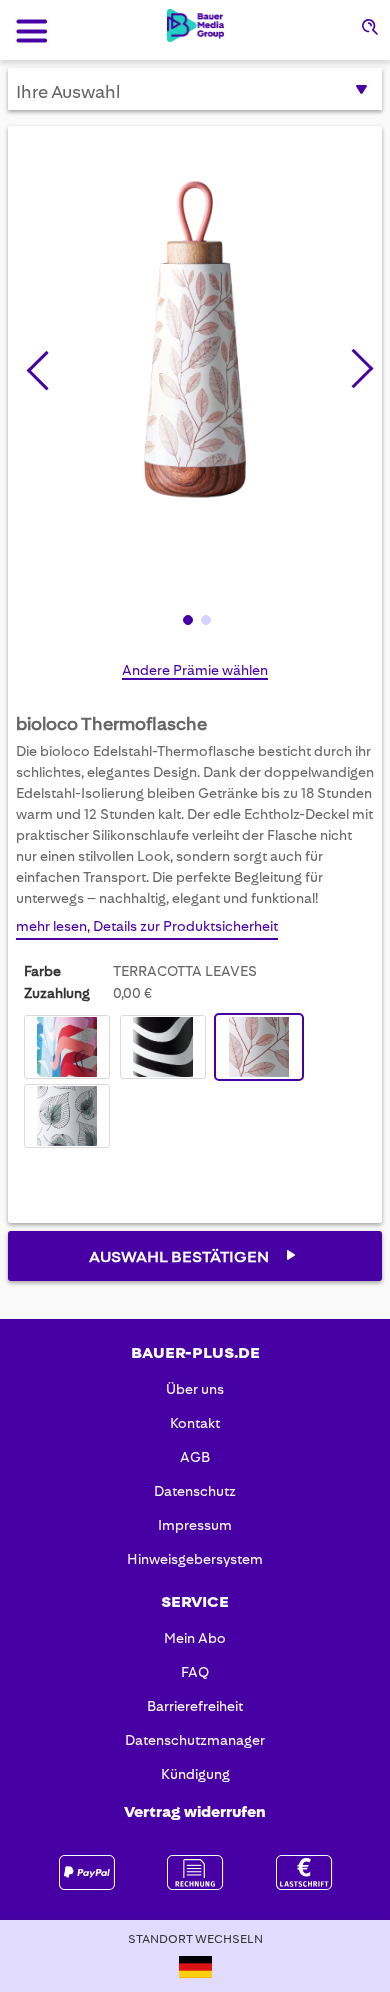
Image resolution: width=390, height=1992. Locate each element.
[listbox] (195, 1084)
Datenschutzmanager (195, 1740)
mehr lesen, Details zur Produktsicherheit (147, 926)
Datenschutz (195, 1491)
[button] (354, 365)
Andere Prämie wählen (195, 670)
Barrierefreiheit (195, 1706)
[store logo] (195, 25)
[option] (67, 1047)
